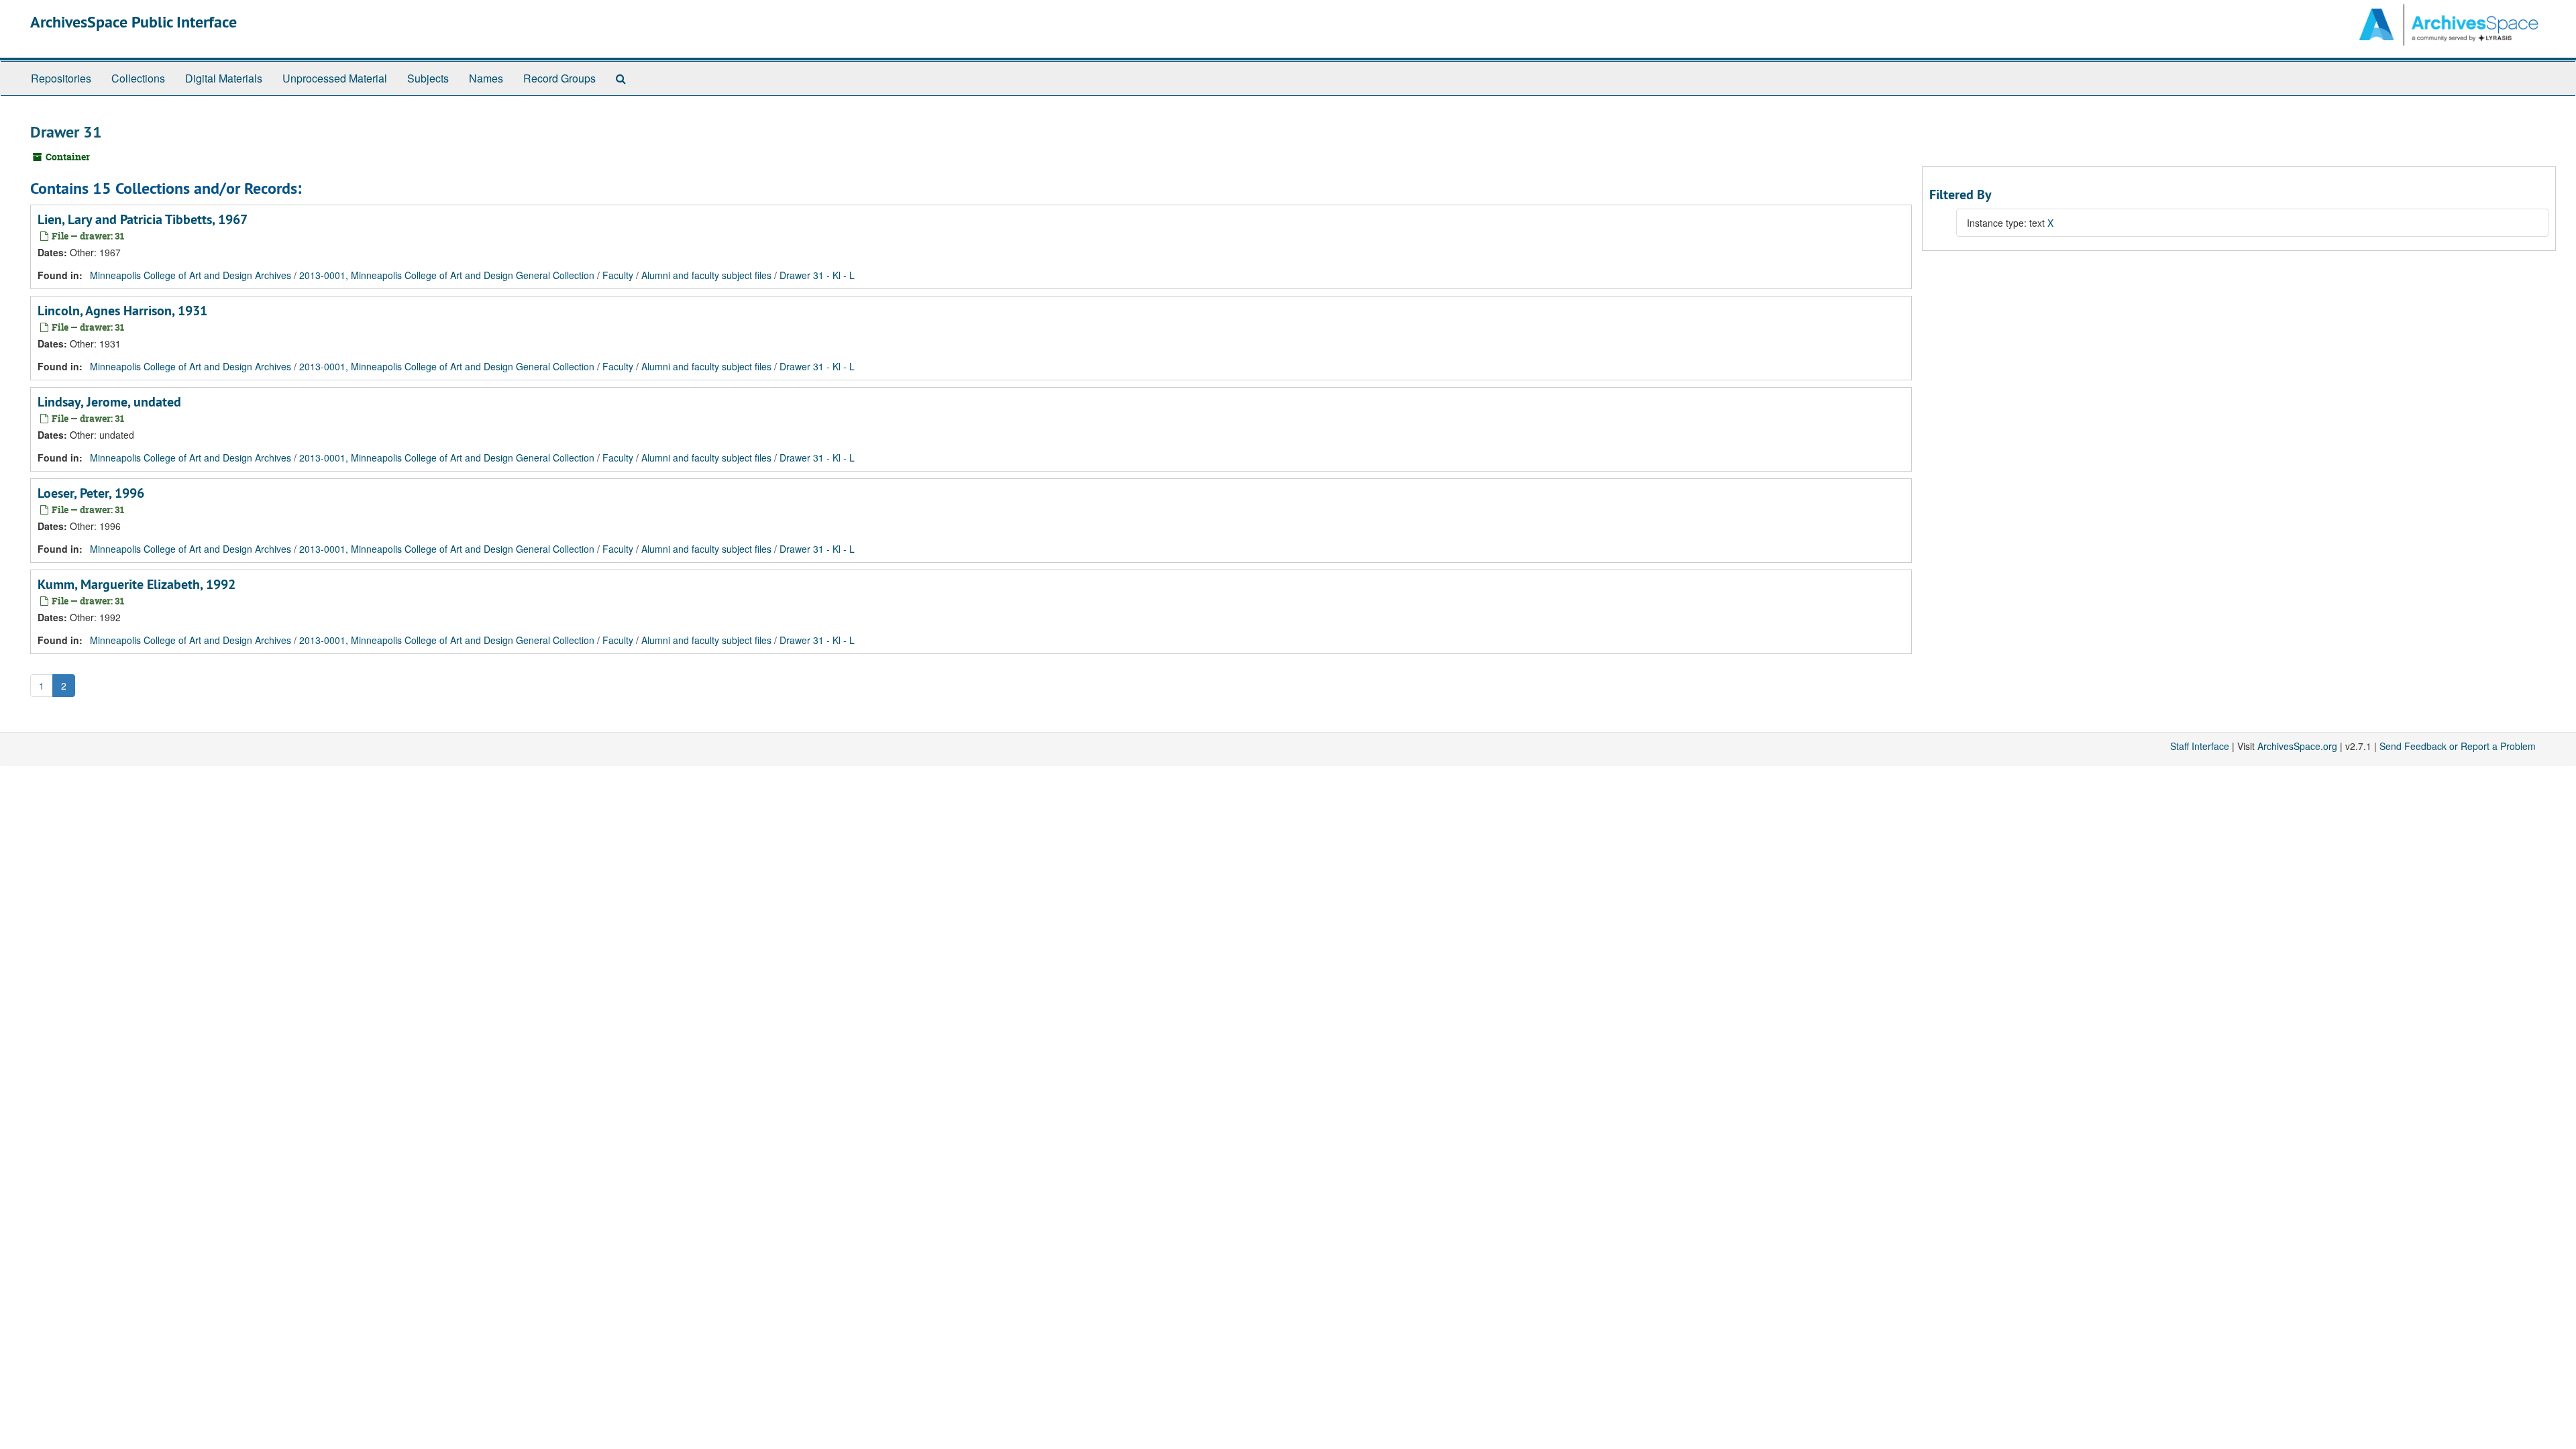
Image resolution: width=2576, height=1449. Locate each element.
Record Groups (559, 78)
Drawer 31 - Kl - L (817, 275)
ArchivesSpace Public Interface (133, 22)
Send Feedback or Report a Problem (2458, 746)
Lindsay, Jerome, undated (109, 402)
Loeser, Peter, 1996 (91, 493)
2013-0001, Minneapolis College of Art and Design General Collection (447, 275)
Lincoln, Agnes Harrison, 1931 (122, 311)
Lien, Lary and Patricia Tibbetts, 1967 (143, 219)
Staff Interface (2200, 746)
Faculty (618, 275)
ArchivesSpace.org (2297, 746)
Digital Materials (224, 78)
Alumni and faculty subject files (706, 275)
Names (486, 78)
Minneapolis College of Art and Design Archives (191, 275)
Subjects (428, 78)
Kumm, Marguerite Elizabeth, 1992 (137, 584)
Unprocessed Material (335, 78)
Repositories (61, 78)
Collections (138, 78)
